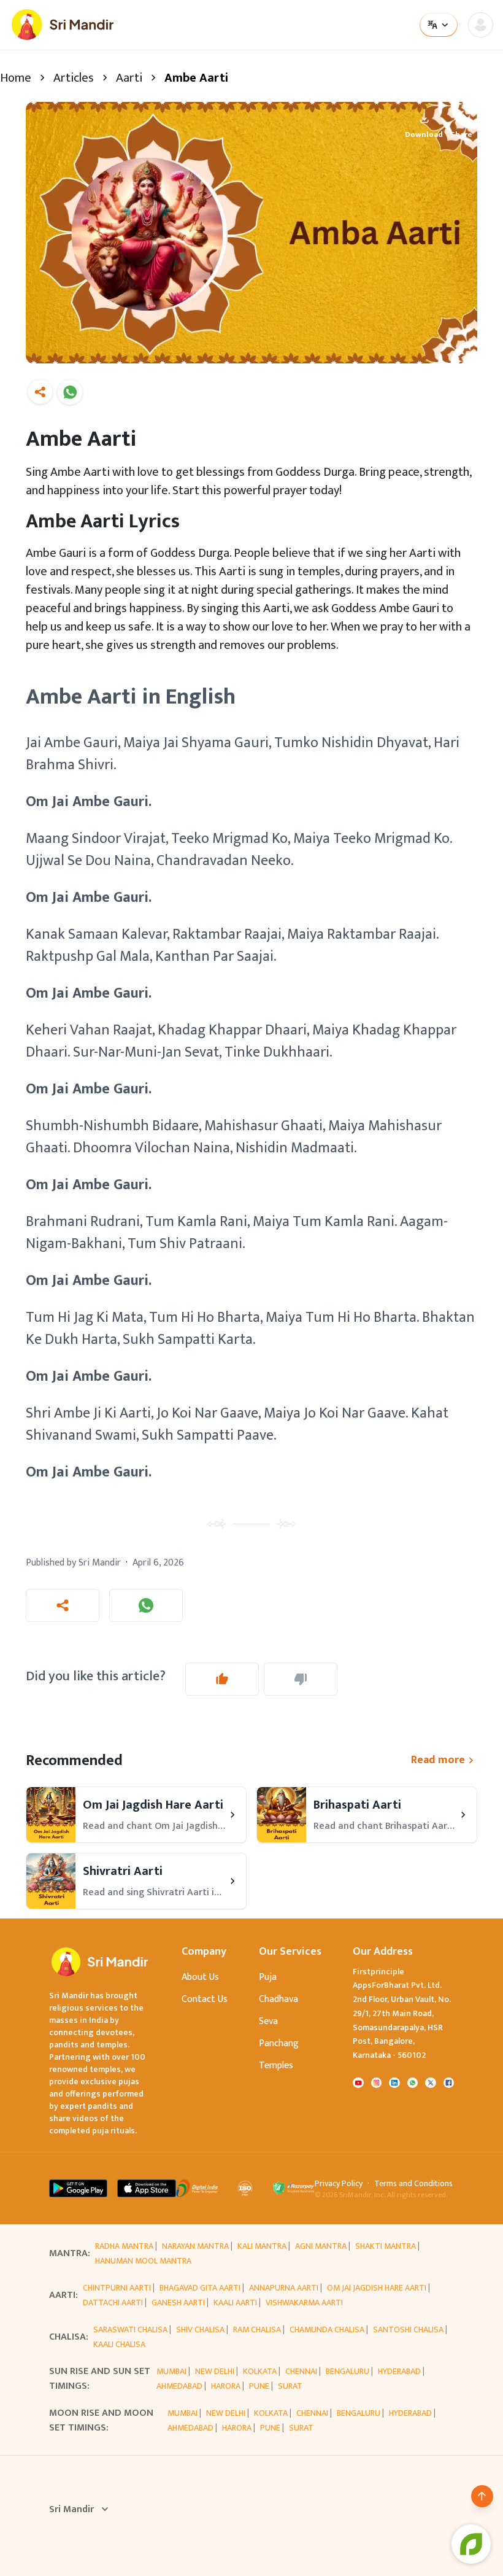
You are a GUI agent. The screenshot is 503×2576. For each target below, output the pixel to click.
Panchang (279, 2043)
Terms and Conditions (413, 2184)
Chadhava (278, 1999)
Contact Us (205, 1999)
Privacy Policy (339, 2184)
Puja (268, 1977)
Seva (268, 2021)
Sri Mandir (71, 2510)
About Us (200, 1977)
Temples (276, 2066)
